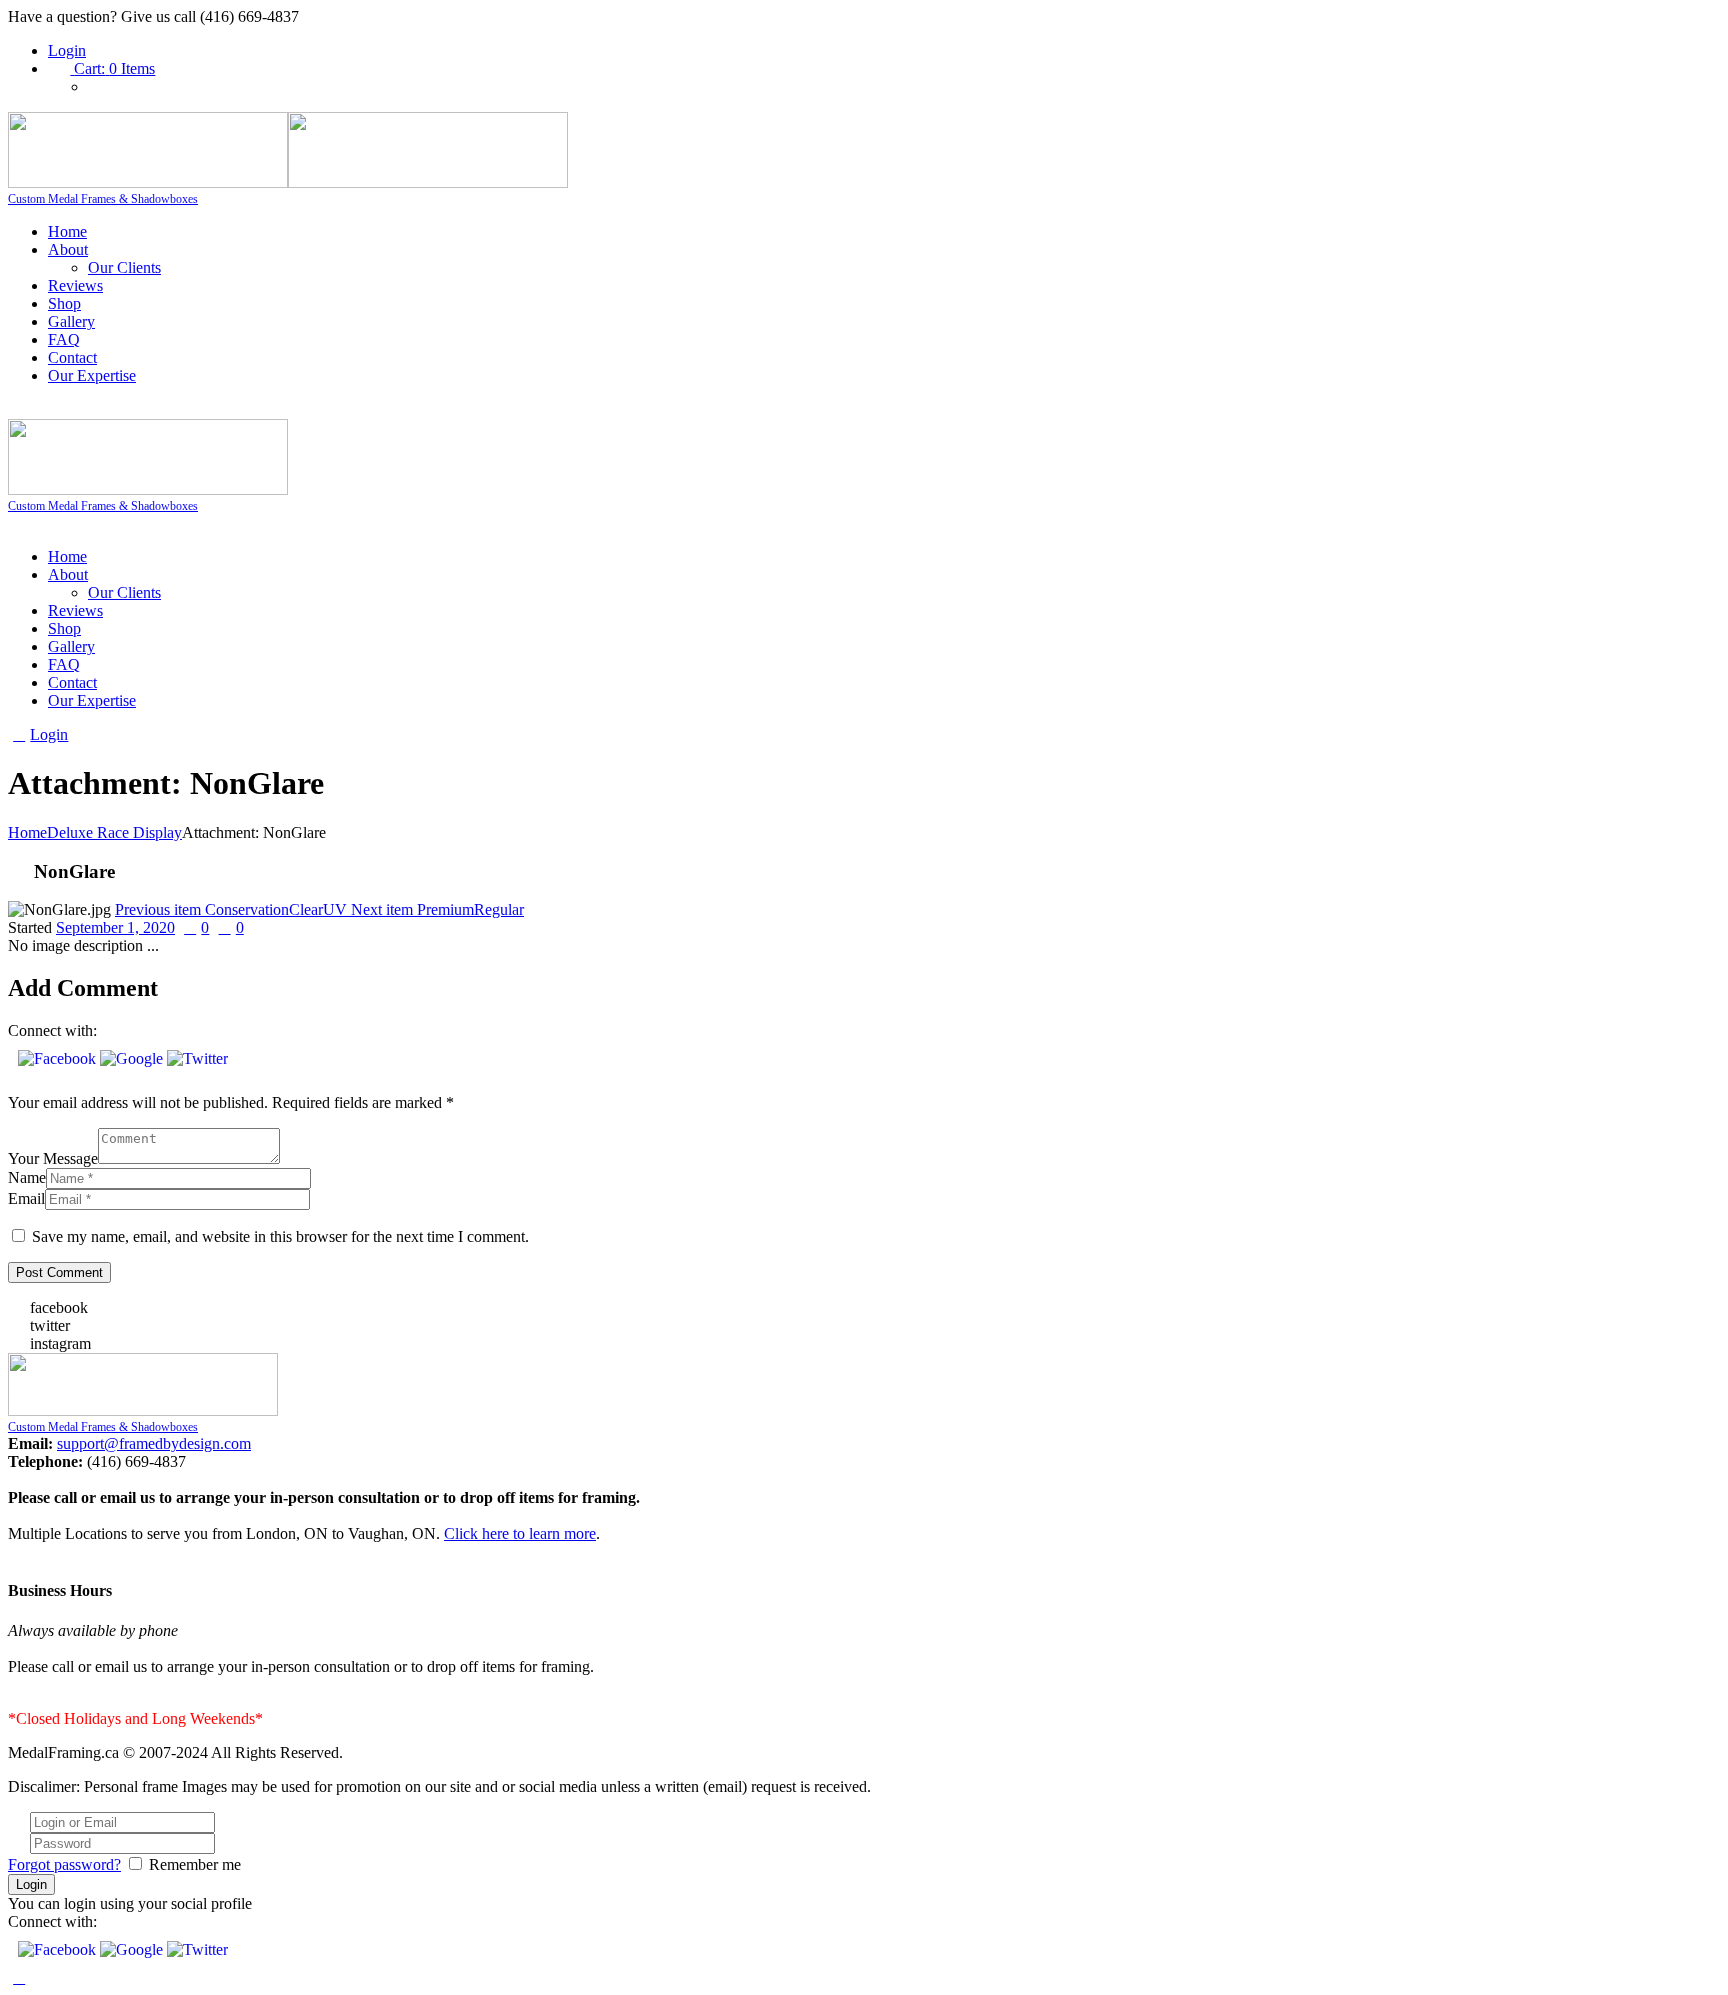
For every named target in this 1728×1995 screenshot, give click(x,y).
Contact (72, 357)
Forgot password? (64, 1864)
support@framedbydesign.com (154, 1443)
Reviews (75, 285)
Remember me (195, 1864)
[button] (59, 1058)
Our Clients (124, 267)
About (68, 249)
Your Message (53, 1158)
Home (67, 231)
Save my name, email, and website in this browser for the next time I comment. (280, 1236)
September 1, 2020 (115, 927)
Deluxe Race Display (114, 832)
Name (27, 1177)
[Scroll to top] (19, 1977)
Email (26, 1198)
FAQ (64, 339)
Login (67, 50)
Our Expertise (92, 375)
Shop (64, 303)
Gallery (71, 321)
